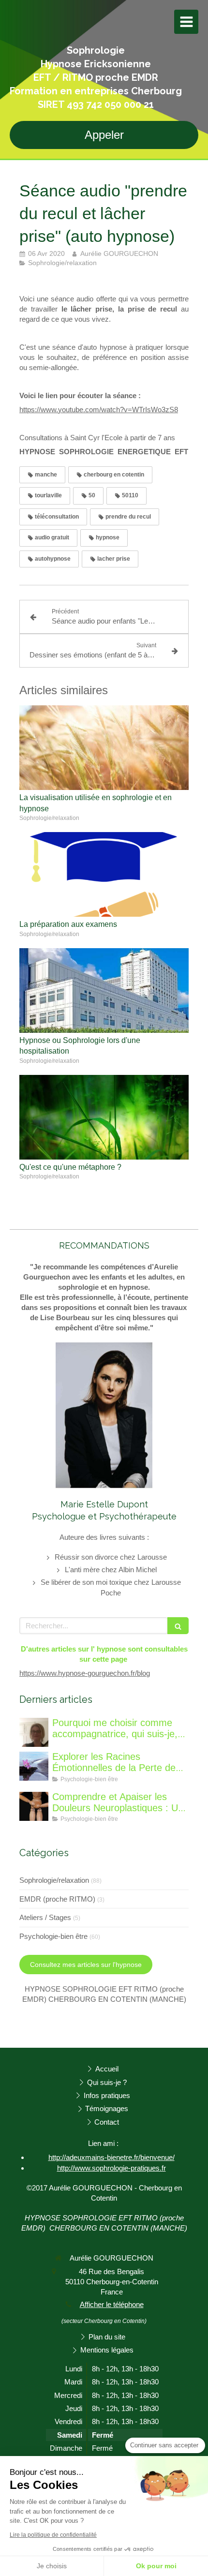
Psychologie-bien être (53, 1936)
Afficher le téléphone (112, 2304)
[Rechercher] (178, 1626)
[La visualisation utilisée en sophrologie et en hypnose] (104, 748)
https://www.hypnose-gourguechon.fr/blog (85, 1673)
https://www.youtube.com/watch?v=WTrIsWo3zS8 (99, 409)
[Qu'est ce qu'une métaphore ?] (104, 1117)
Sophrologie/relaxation (54, 1880)
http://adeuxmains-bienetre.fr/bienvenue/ (111, 2157)
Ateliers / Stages (45, 1917)
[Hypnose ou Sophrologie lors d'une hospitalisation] (104, 990)
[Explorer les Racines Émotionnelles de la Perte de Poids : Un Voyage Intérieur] (34, 1766)
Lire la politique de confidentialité (53, 2535)
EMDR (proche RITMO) (57, 1899)
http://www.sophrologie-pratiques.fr (111, 2168)
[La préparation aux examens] (104, 874)
